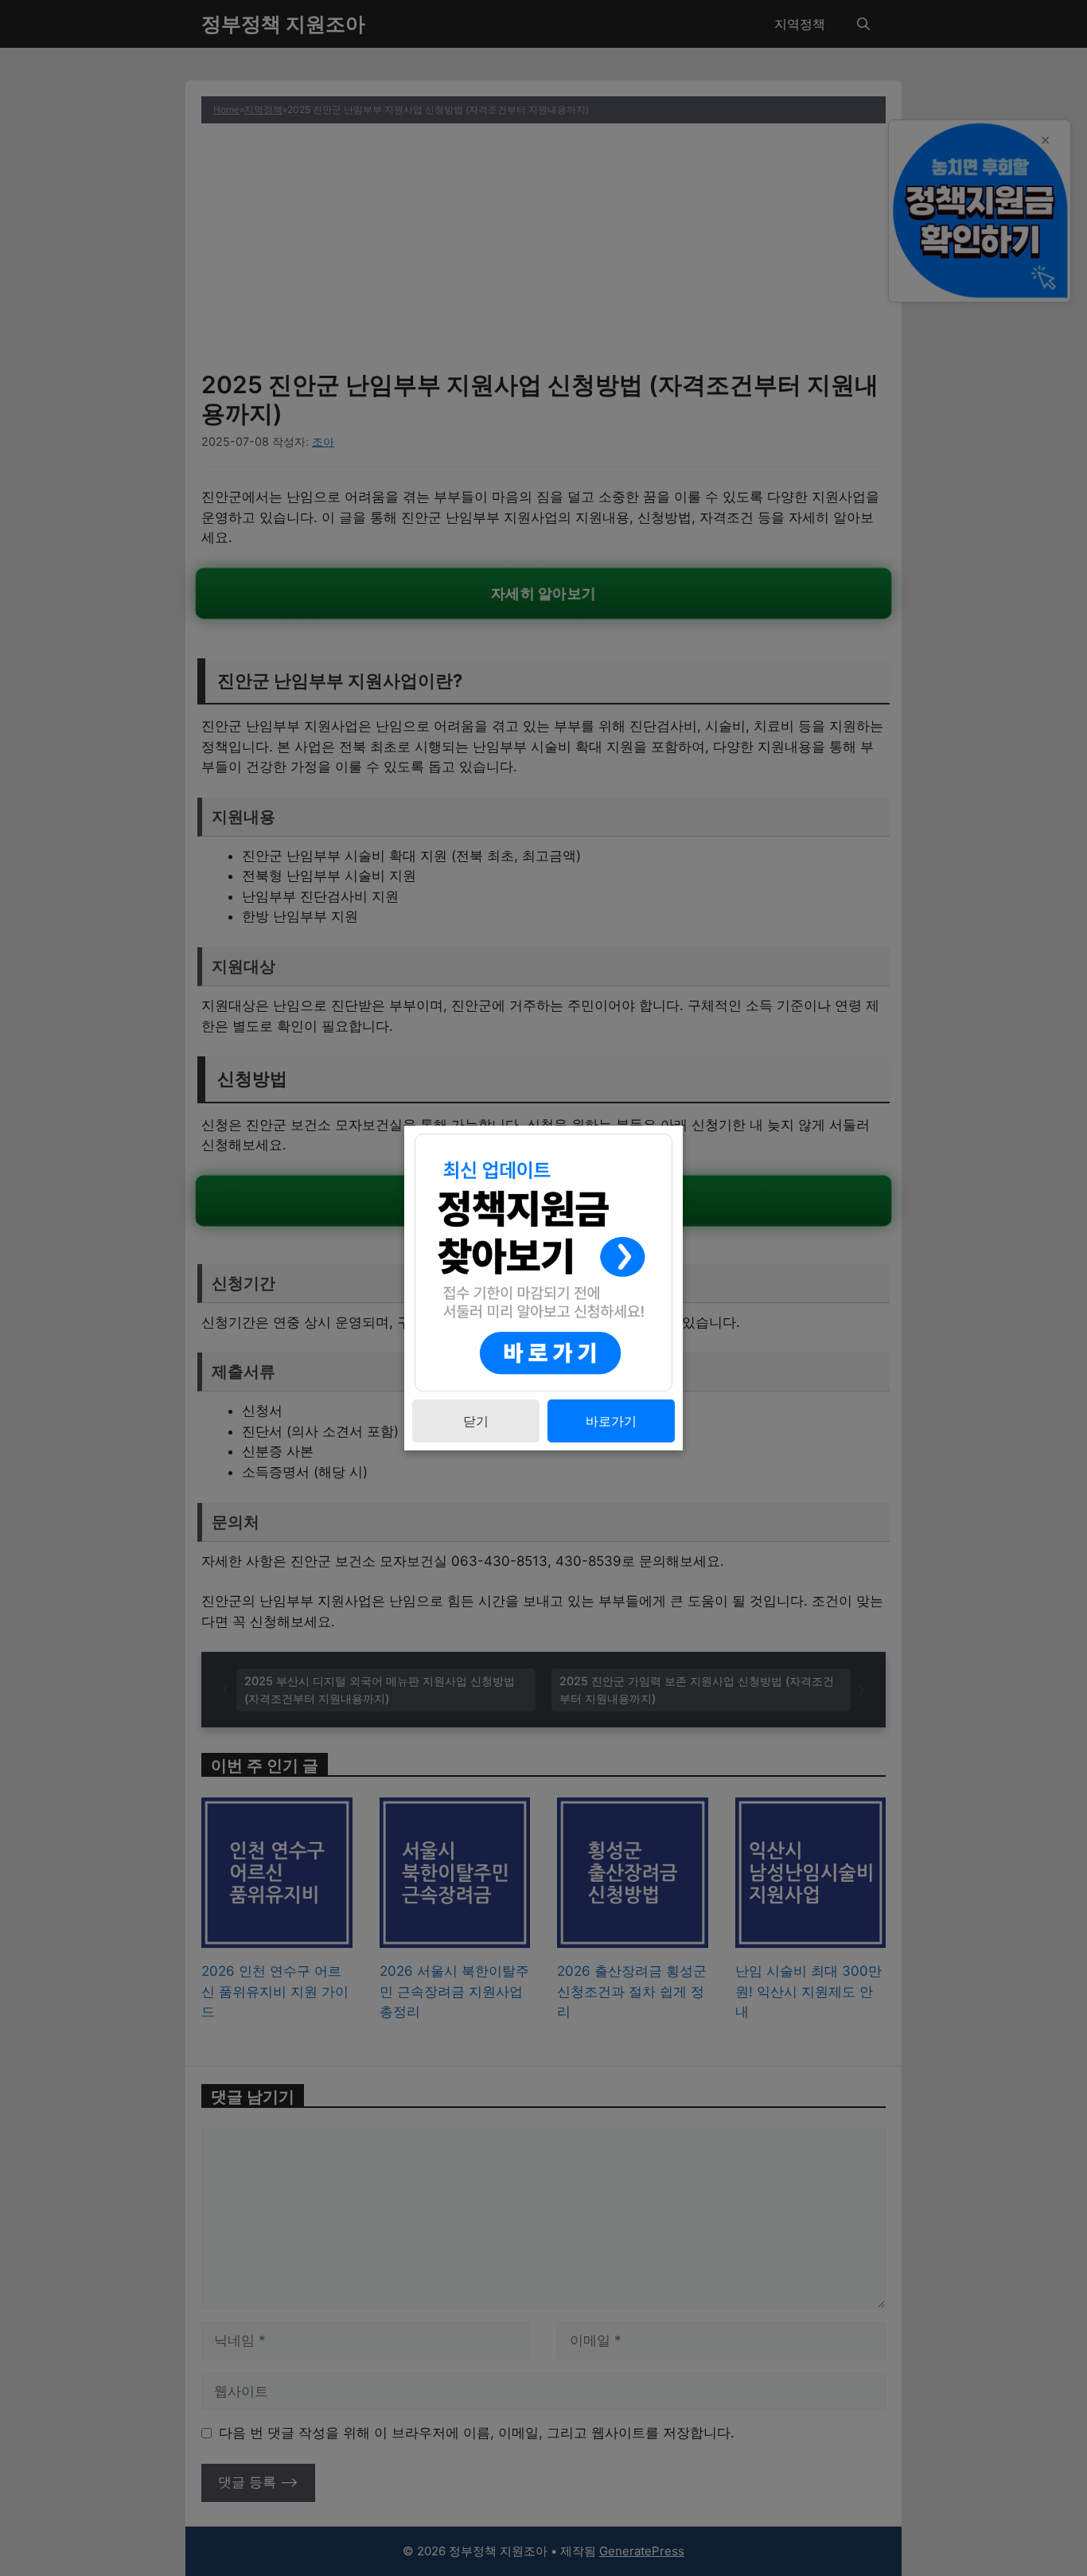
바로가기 (611, 1421)
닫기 (476, 1421)
